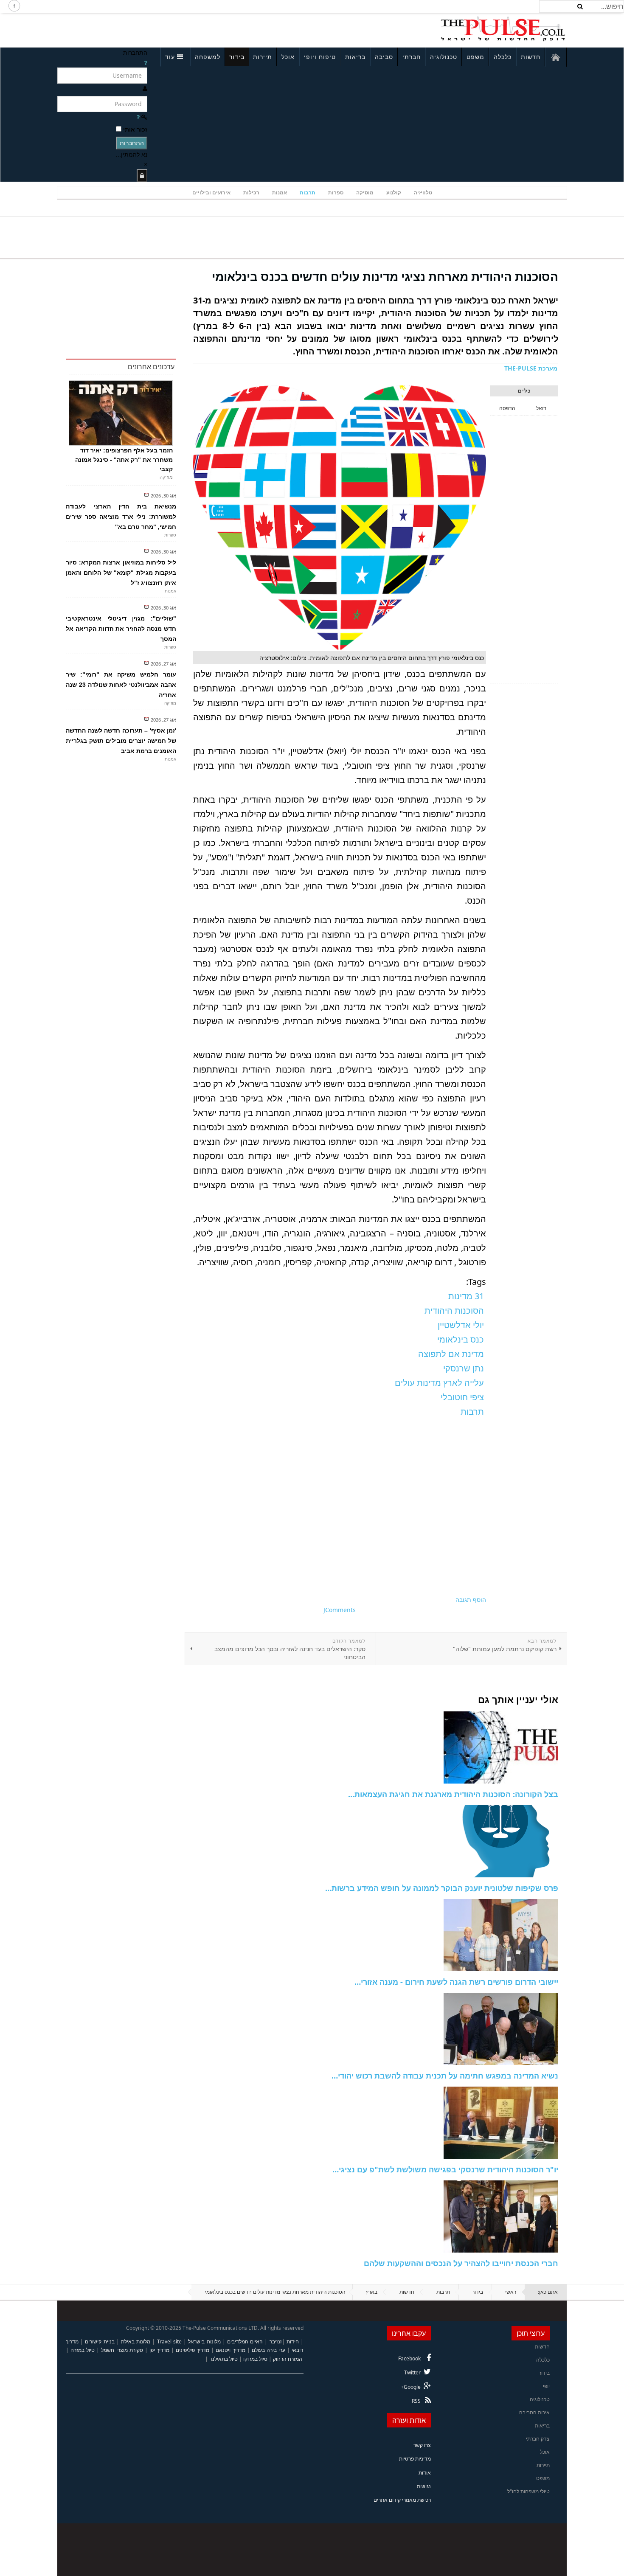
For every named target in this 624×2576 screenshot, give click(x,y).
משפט (475, 57)
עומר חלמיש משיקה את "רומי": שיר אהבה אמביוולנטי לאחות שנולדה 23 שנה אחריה (121, 685)
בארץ (372, 2292)
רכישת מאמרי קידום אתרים (402, 2500)
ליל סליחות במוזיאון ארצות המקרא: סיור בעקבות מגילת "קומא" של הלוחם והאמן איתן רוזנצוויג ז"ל (121, 573)
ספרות (336, 192)
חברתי (412, 57)
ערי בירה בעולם (268, 2350)
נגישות (424, 2486)
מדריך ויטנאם (230, 2350)
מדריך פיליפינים (193, 2350)
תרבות (308, 192)
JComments (340, 1610)
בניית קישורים (100, 2341)
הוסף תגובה (471, 1600)
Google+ (411, 2387)
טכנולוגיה (444, 57)
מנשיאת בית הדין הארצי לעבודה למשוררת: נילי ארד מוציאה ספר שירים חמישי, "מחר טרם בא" (121, 517)
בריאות (355, 57)
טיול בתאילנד (223, 2359)
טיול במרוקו (255, 2359)
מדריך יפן (159, 2350)
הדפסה (507, 408)
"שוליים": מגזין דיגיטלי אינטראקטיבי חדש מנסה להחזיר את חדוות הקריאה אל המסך (121, 629)
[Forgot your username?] (146, 63)
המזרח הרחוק (288, 2359)
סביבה (384, 57)
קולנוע (394, 192)
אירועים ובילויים (211, 192)
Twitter (412, 2372)
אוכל (288, 57)
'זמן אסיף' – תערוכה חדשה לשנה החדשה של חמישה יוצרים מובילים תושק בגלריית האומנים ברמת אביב (121, 741)
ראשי (511, 2292)
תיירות (263, 57)
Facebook (409, 2358)
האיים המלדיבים (245, 2341)
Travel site (169, 2341)
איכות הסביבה (534, 2412)
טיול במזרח (83, 2350)
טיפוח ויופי (320, 57)
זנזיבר (276, 2341)
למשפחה (208, 57)
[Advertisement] (170, 29)
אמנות (280, 192)
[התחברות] (142, 176)
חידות (293, 2341)
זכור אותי (135, 129)
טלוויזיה (423, 192)
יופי (546, 2386)
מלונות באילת (136, 2341)
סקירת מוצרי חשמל (122, 2350)
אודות (425, 2473)
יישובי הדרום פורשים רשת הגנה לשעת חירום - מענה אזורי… (456, 1982)
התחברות (132, 143)
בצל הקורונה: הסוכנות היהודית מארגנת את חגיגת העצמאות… (453, 1794)
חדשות (531, 57)
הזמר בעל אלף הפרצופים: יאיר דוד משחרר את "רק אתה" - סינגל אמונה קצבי (124, 460)
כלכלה (503, 57)
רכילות (251, 192)
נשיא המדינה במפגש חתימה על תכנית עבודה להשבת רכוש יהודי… (445, 2076)
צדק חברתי (538, 2439)
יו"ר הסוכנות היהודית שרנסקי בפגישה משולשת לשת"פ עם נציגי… (445, 2169)
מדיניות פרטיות (415, 2459)
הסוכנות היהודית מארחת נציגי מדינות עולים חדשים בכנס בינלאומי (385, 276)
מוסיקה (365, 192)
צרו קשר (422, 2445)
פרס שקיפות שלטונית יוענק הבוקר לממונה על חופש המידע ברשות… (442, 1888)
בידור (237, 57)
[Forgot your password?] (138, 117)
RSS (416, 2401)
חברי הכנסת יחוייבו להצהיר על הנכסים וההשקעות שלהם (461, 2263)
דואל (541, 408)
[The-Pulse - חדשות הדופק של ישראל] (503, 29)
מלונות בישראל (204, 2341)
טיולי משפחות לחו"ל (528, 2491)
